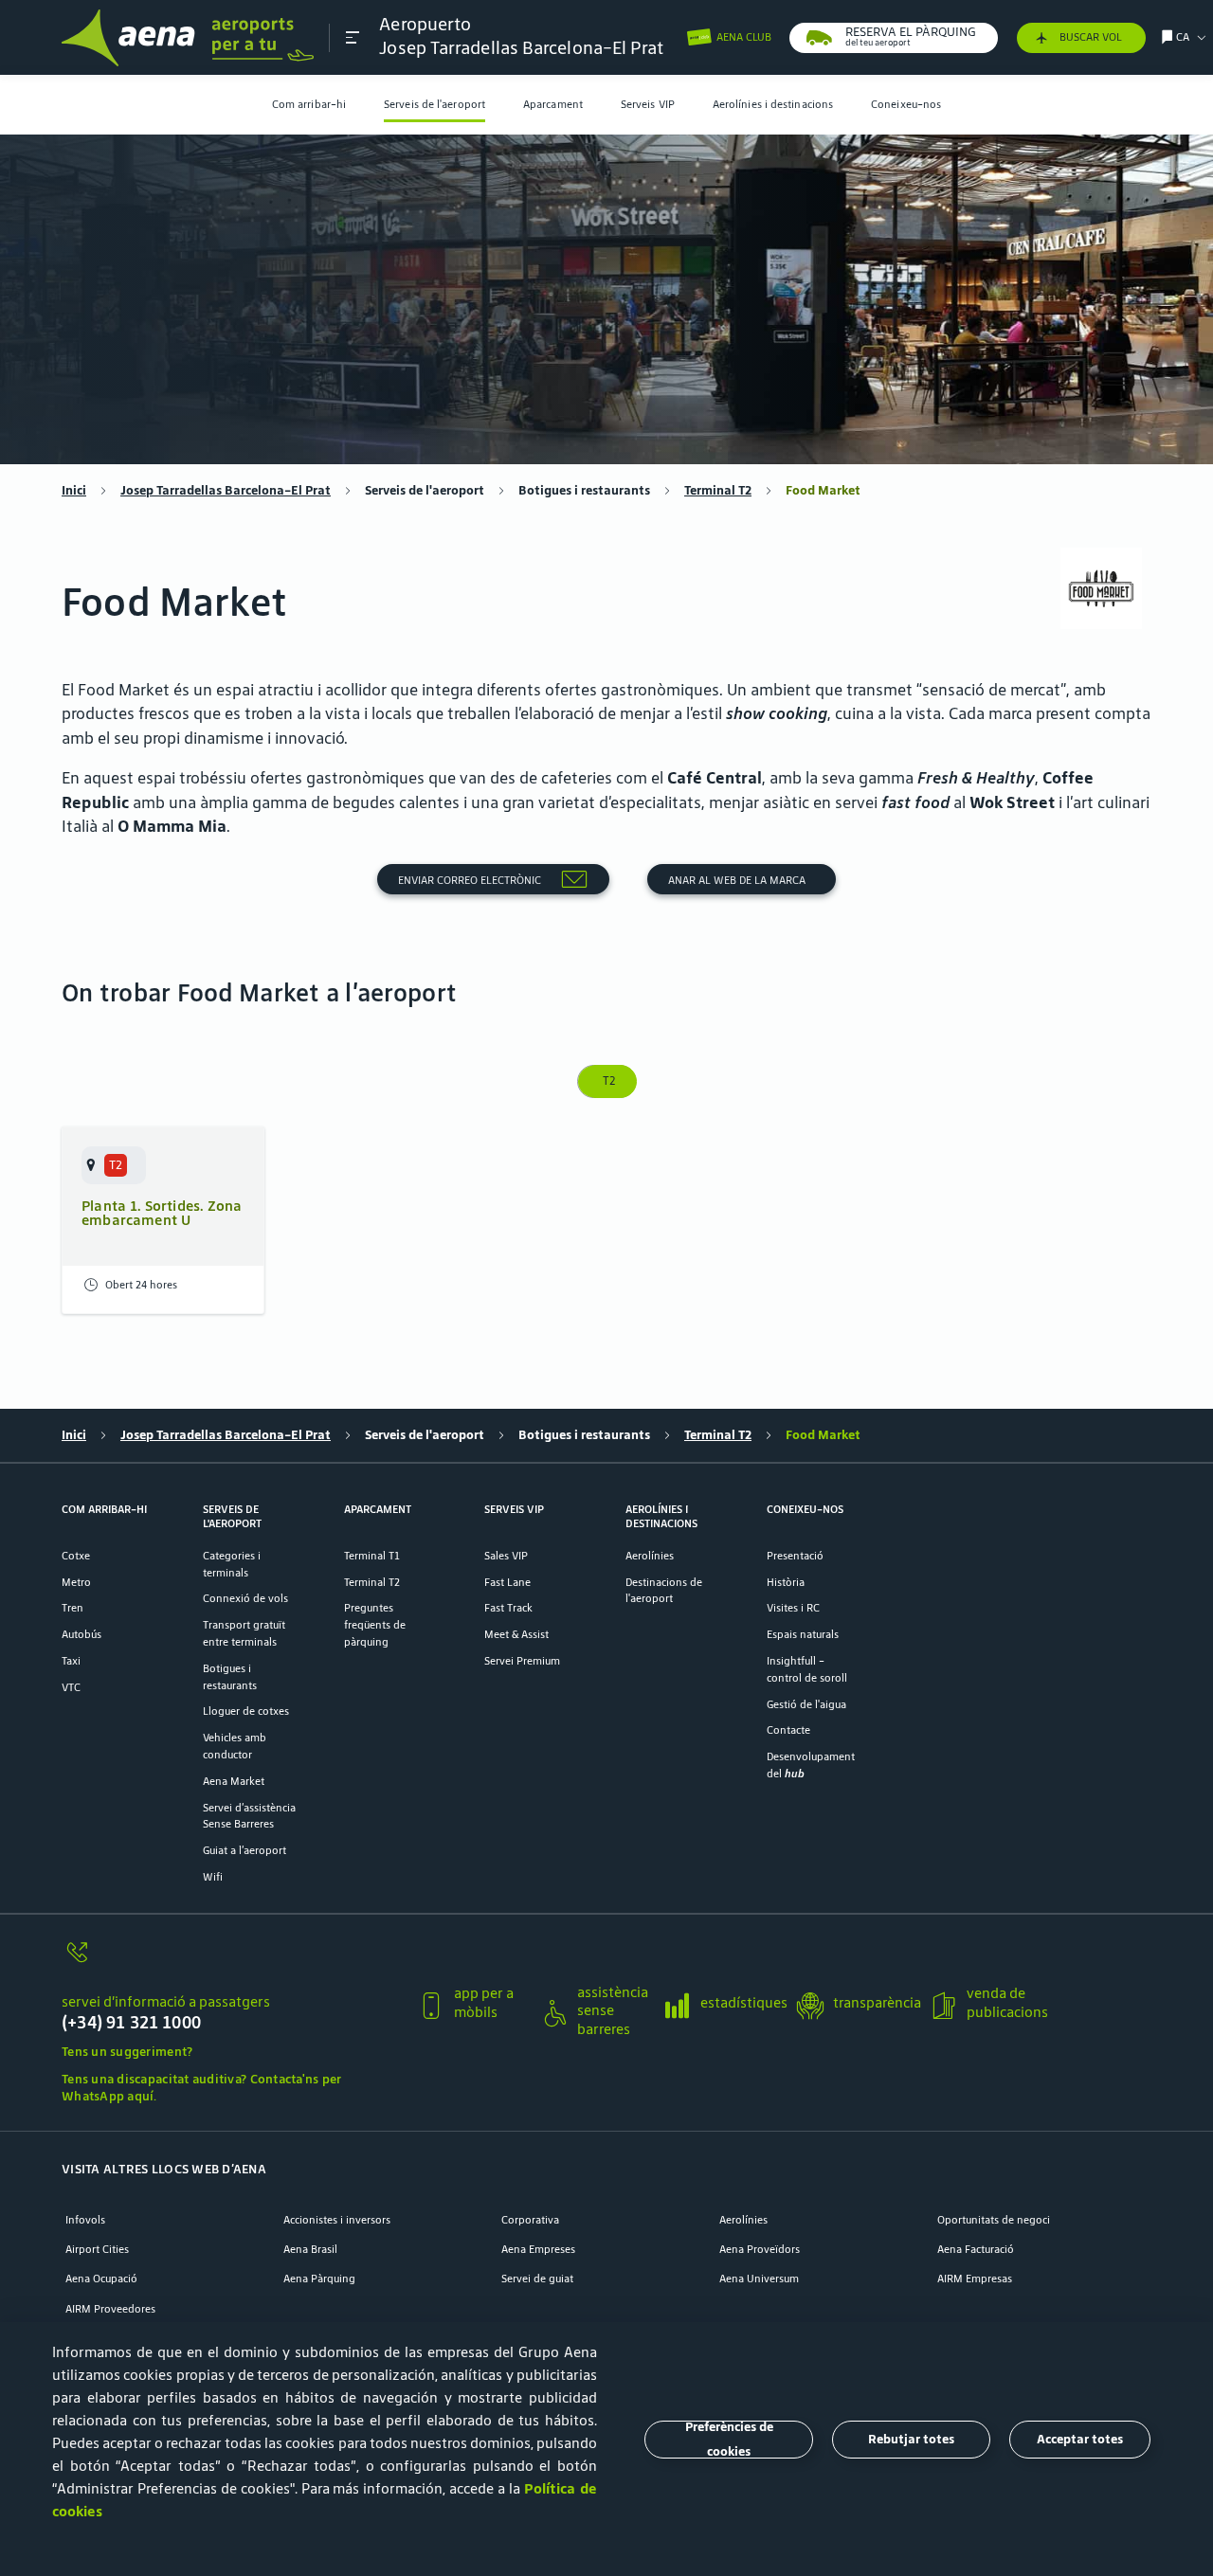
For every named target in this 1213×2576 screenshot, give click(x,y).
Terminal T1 (372, 1555)
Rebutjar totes (911, 2439)
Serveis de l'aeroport (435, 104)
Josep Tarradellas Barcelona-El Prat (226, 490)
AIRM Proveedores (110, 2308)
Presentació (795, 1555)
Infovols (85, 2219)
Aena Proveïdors (760, 2249)
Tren (72, 1607)
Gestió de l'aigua (806, 1704)
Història (786, 1582)
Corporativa (530, 2219)
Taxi (71, 1660)
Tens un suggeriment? (127, 2052)
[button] (353, 37)
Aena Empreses (538, 2249)
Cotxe (76, 1555)
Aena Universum (759, 2278)
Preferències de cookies (729, 2440)
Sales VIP (506, 1555)
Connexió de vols (245, 1598)
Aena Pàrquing (319, 2278)
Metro (76, 1582)
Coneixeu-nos (906, 104)
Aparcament (553, 104)
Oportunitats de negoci (994, 2219)
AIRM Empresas (975, 2278)
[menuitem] (309, 105)
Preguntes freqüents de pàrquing (375, 1624)
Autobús (81, 1634)
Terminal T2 (718, 490)
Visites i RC (793, 1607)
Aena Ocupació (101, 2278)
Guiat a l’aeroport (244, 1850)
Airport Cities (97, 2249)
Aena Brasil (310, 2249)
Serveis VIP (648, 104)
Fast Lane (507, 1582)
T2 (607, 1081)
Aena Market (234, 1781)
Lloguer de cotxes (246, 1711)
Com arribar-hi (309, 104)
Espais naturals (803, 1634)
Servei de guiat (537, 2278)
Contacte (788, 1729)
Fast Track (508, 1607)
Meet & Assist (516, 1634)
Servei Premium (522, 1660)
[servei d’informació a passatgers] (232, 1962)
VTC (71, 1687)
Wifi (213, 1876)
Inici (74, 490)
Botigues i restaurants (584, 490)
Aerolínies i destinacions (773, 104)
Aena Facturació (976, 2249)
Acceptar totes (1080, 2439)
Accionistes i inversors (337, 2219)
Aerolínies (650, 1555)
